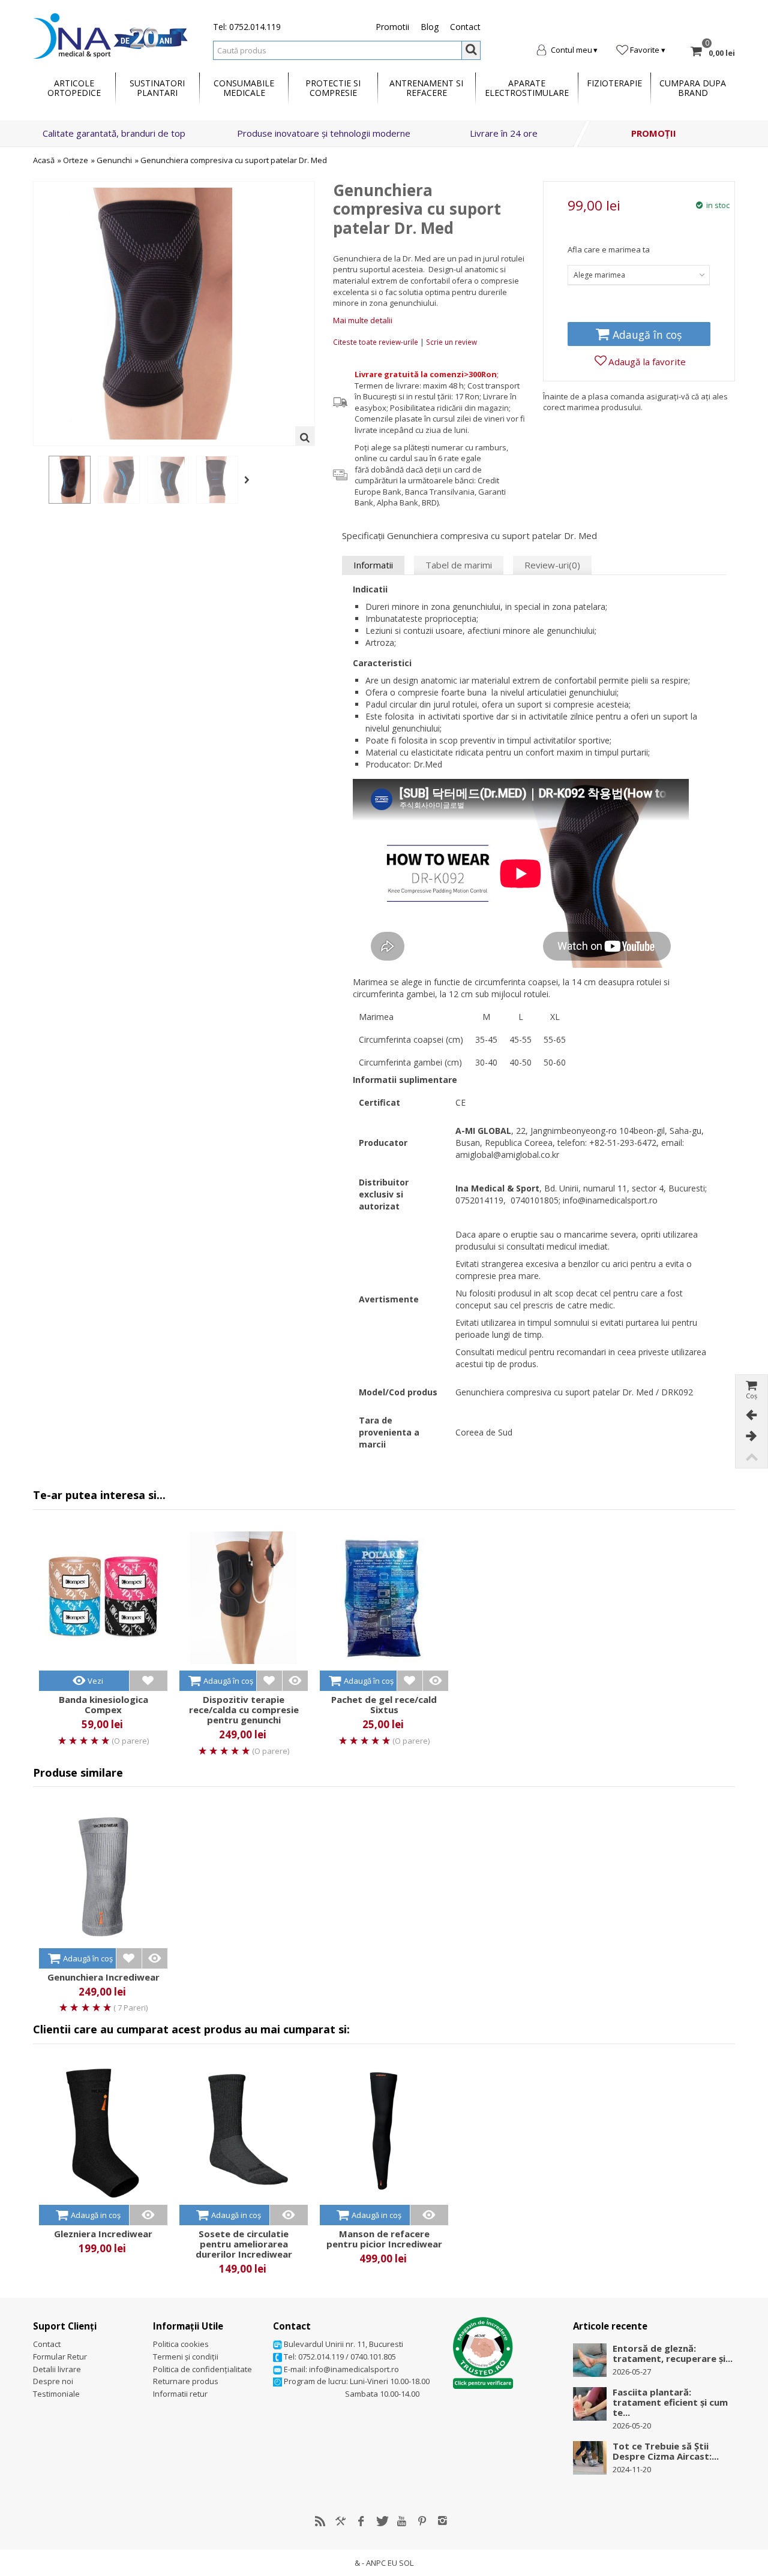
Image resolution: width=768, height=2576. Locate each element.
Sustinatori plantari (157, 88)
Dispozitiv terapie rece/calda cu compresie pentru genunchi (244, 1710)
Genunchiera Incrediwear (103, 1977)
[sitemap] (320, 2521)
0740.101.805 (373, 2357)
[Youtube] (402, 2521)
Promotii (392, 27)
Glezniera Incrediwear (103, 2234)
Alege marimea (599, 275)
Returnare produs (186, 2381)
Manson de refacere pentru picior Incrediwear (384, 2239)
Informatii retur (180, 2394)
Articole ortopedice (74, 88)
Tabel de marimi (459, 565)
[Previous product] (751, 1415)
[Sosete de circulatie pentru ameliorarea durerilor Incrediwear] (244, 2132)
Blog (430, 27)
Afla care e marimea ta (609, 249)
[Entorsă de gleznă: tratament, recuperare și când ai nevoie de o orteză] (590, 2360)
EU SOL (400, 2563)
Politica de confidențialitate (202, 2369)
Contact (465, 27)
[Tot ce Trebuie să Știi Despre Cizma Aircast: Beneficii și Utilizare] (590, 2457)
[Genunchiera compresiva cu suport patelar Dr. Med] (70, 480)
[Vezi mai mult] (295, 1680)
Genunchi (114, 160)
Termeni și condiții (186, 2357)
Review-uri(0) (552, 565)
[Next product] (751, 1436)
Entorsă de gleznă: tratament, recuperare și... (673, 2354)
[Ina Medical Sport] (110, 35)
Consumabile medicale (244, 88)
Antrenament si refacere (426, 88)
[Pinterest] (422, 2521)
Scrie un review (451, 342)
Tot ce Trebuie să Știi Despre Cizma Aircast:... (666, 2451)
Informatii (373, 565)
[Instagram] (443, 2521)
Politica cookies (181, 2344)
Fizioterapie (614, 83)
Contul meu (571, 50)
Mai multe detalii (363, 320)
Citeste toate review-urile (376, 342)
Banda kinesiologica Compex (103, 1705)
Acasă (44, 160)
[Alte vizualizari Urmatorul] (249, 480)
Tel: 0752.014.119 (247, 27)
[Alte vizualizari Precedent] (39, 480)
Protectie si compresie (333, 88)
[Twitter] (382, 2521)
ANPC (376, 2563)
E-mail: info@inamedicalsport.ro (340, 2369)
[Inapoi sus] (751, 1457)
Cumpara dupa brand (693, 88)
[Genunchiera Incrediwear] (103, 1875)
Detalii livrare (57, 2369)
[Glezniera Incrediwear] (103, 2132)
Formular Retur (60, 2357)
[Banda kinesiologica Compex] (103, 1598)
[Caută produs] (471, 50)
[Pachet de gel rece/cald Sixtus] (384, 1598)
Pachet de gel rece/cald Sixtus (384, 1705)
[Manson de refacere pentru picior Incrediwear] (384, 2132)
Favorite (645, 50)
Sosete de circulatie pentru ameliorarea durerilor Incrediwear (244, 2244)
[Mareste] (305, 436)
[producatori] (341, 2521)
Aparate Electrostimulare (527, 88)
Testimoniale (56, 2394)
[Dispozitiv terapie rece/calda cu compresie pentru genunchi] (244, 1598)
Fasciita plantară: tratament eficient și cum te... (670, 2402)
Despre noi (53, 2381)
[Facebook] (361, 2521)
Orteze (76, 160)
